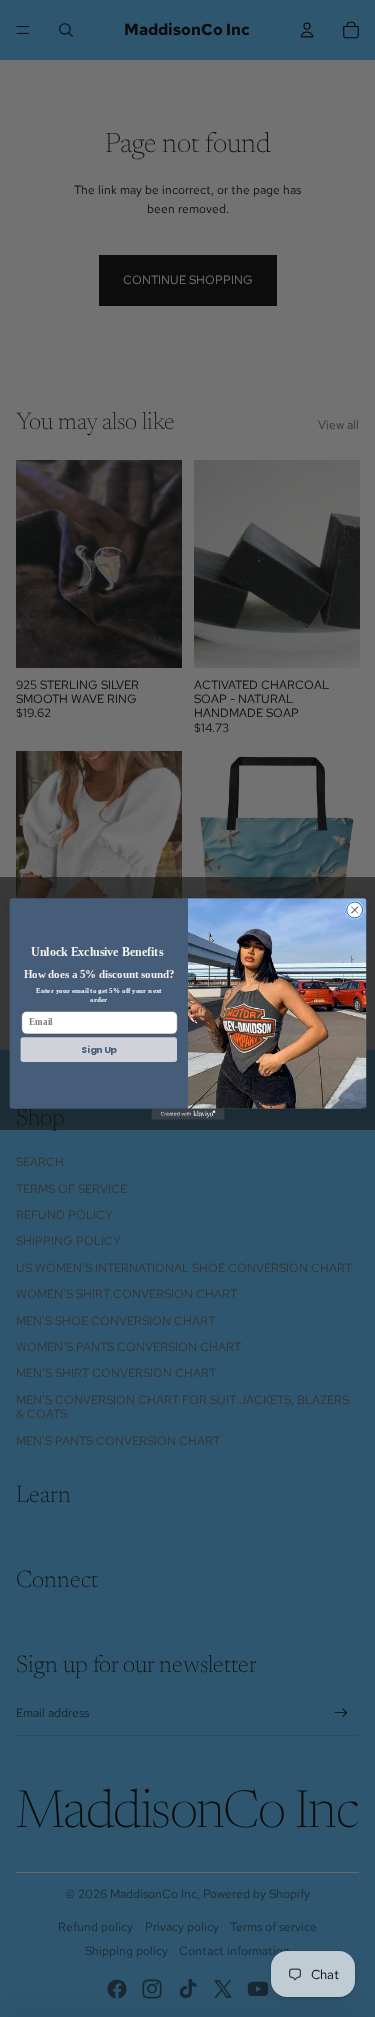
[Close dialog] (354, 909)
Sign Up (98, 1049)
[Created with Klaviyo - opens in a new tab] (187, 1113)
